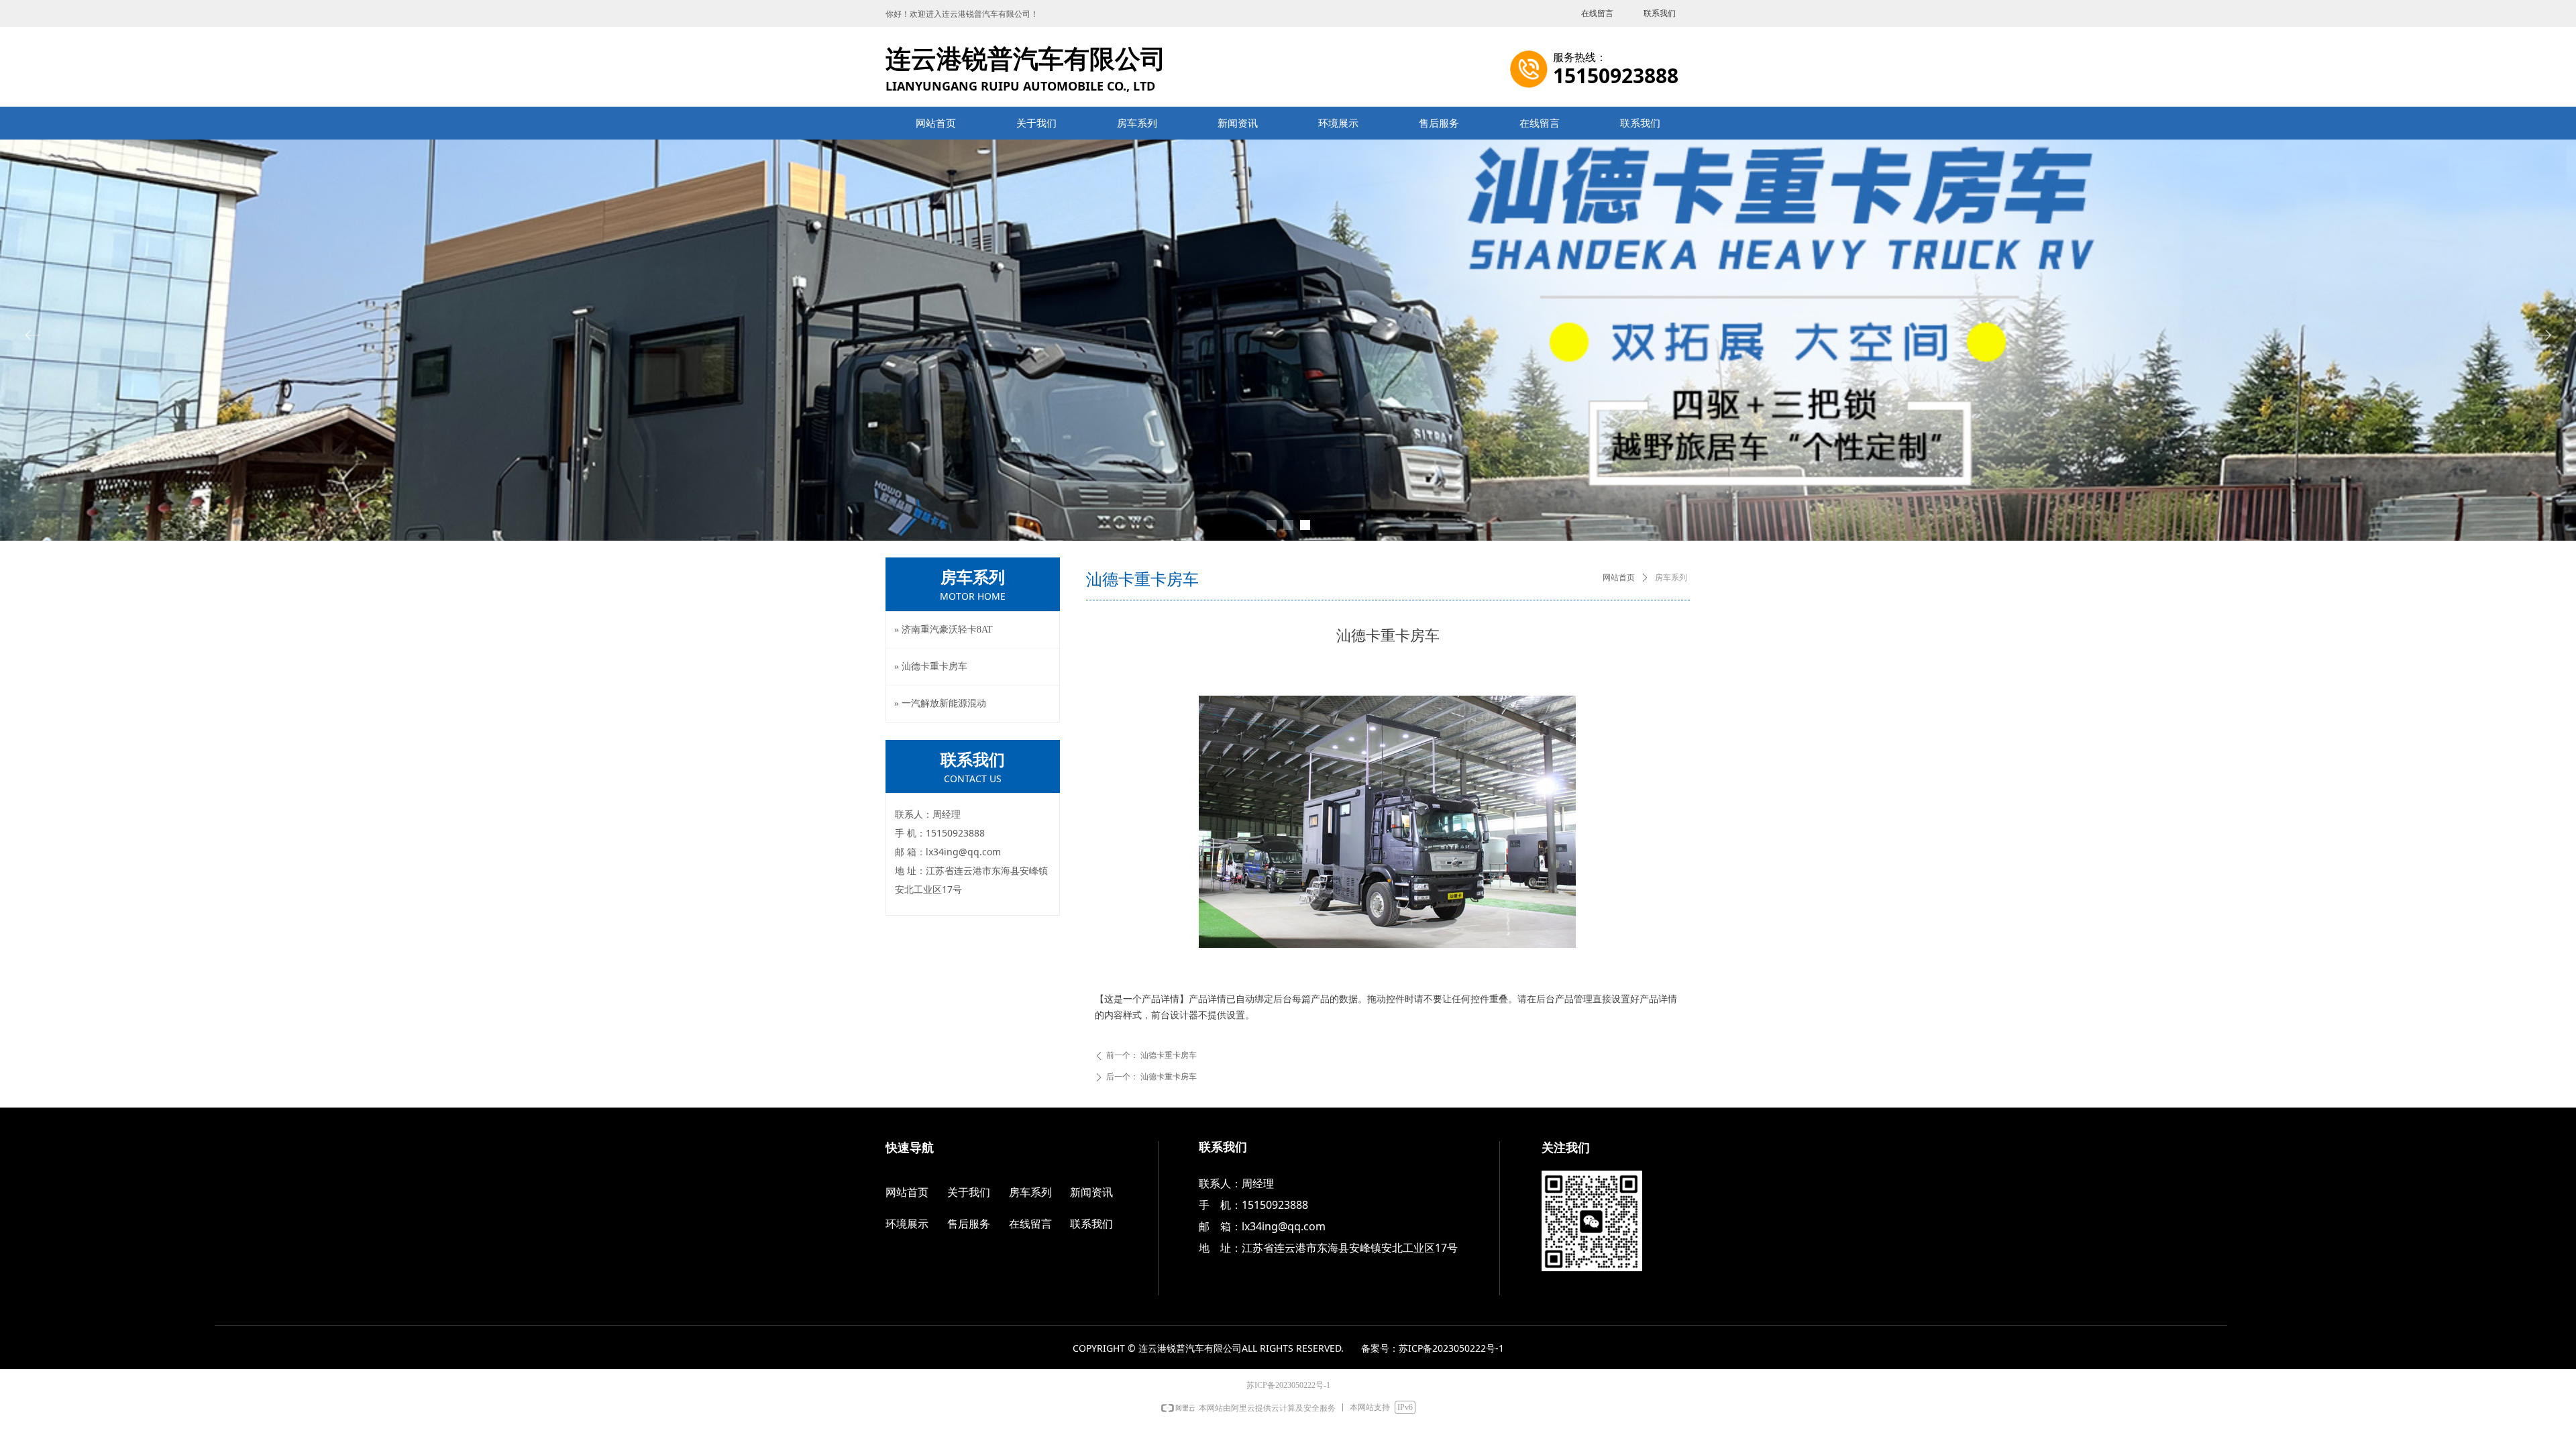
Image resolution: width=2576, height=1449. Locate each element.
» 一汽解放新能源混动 (940, 703)
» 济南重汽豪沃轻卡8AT (944, 630)
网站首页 (1619, 578)
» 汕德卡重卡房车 (931, 666)
